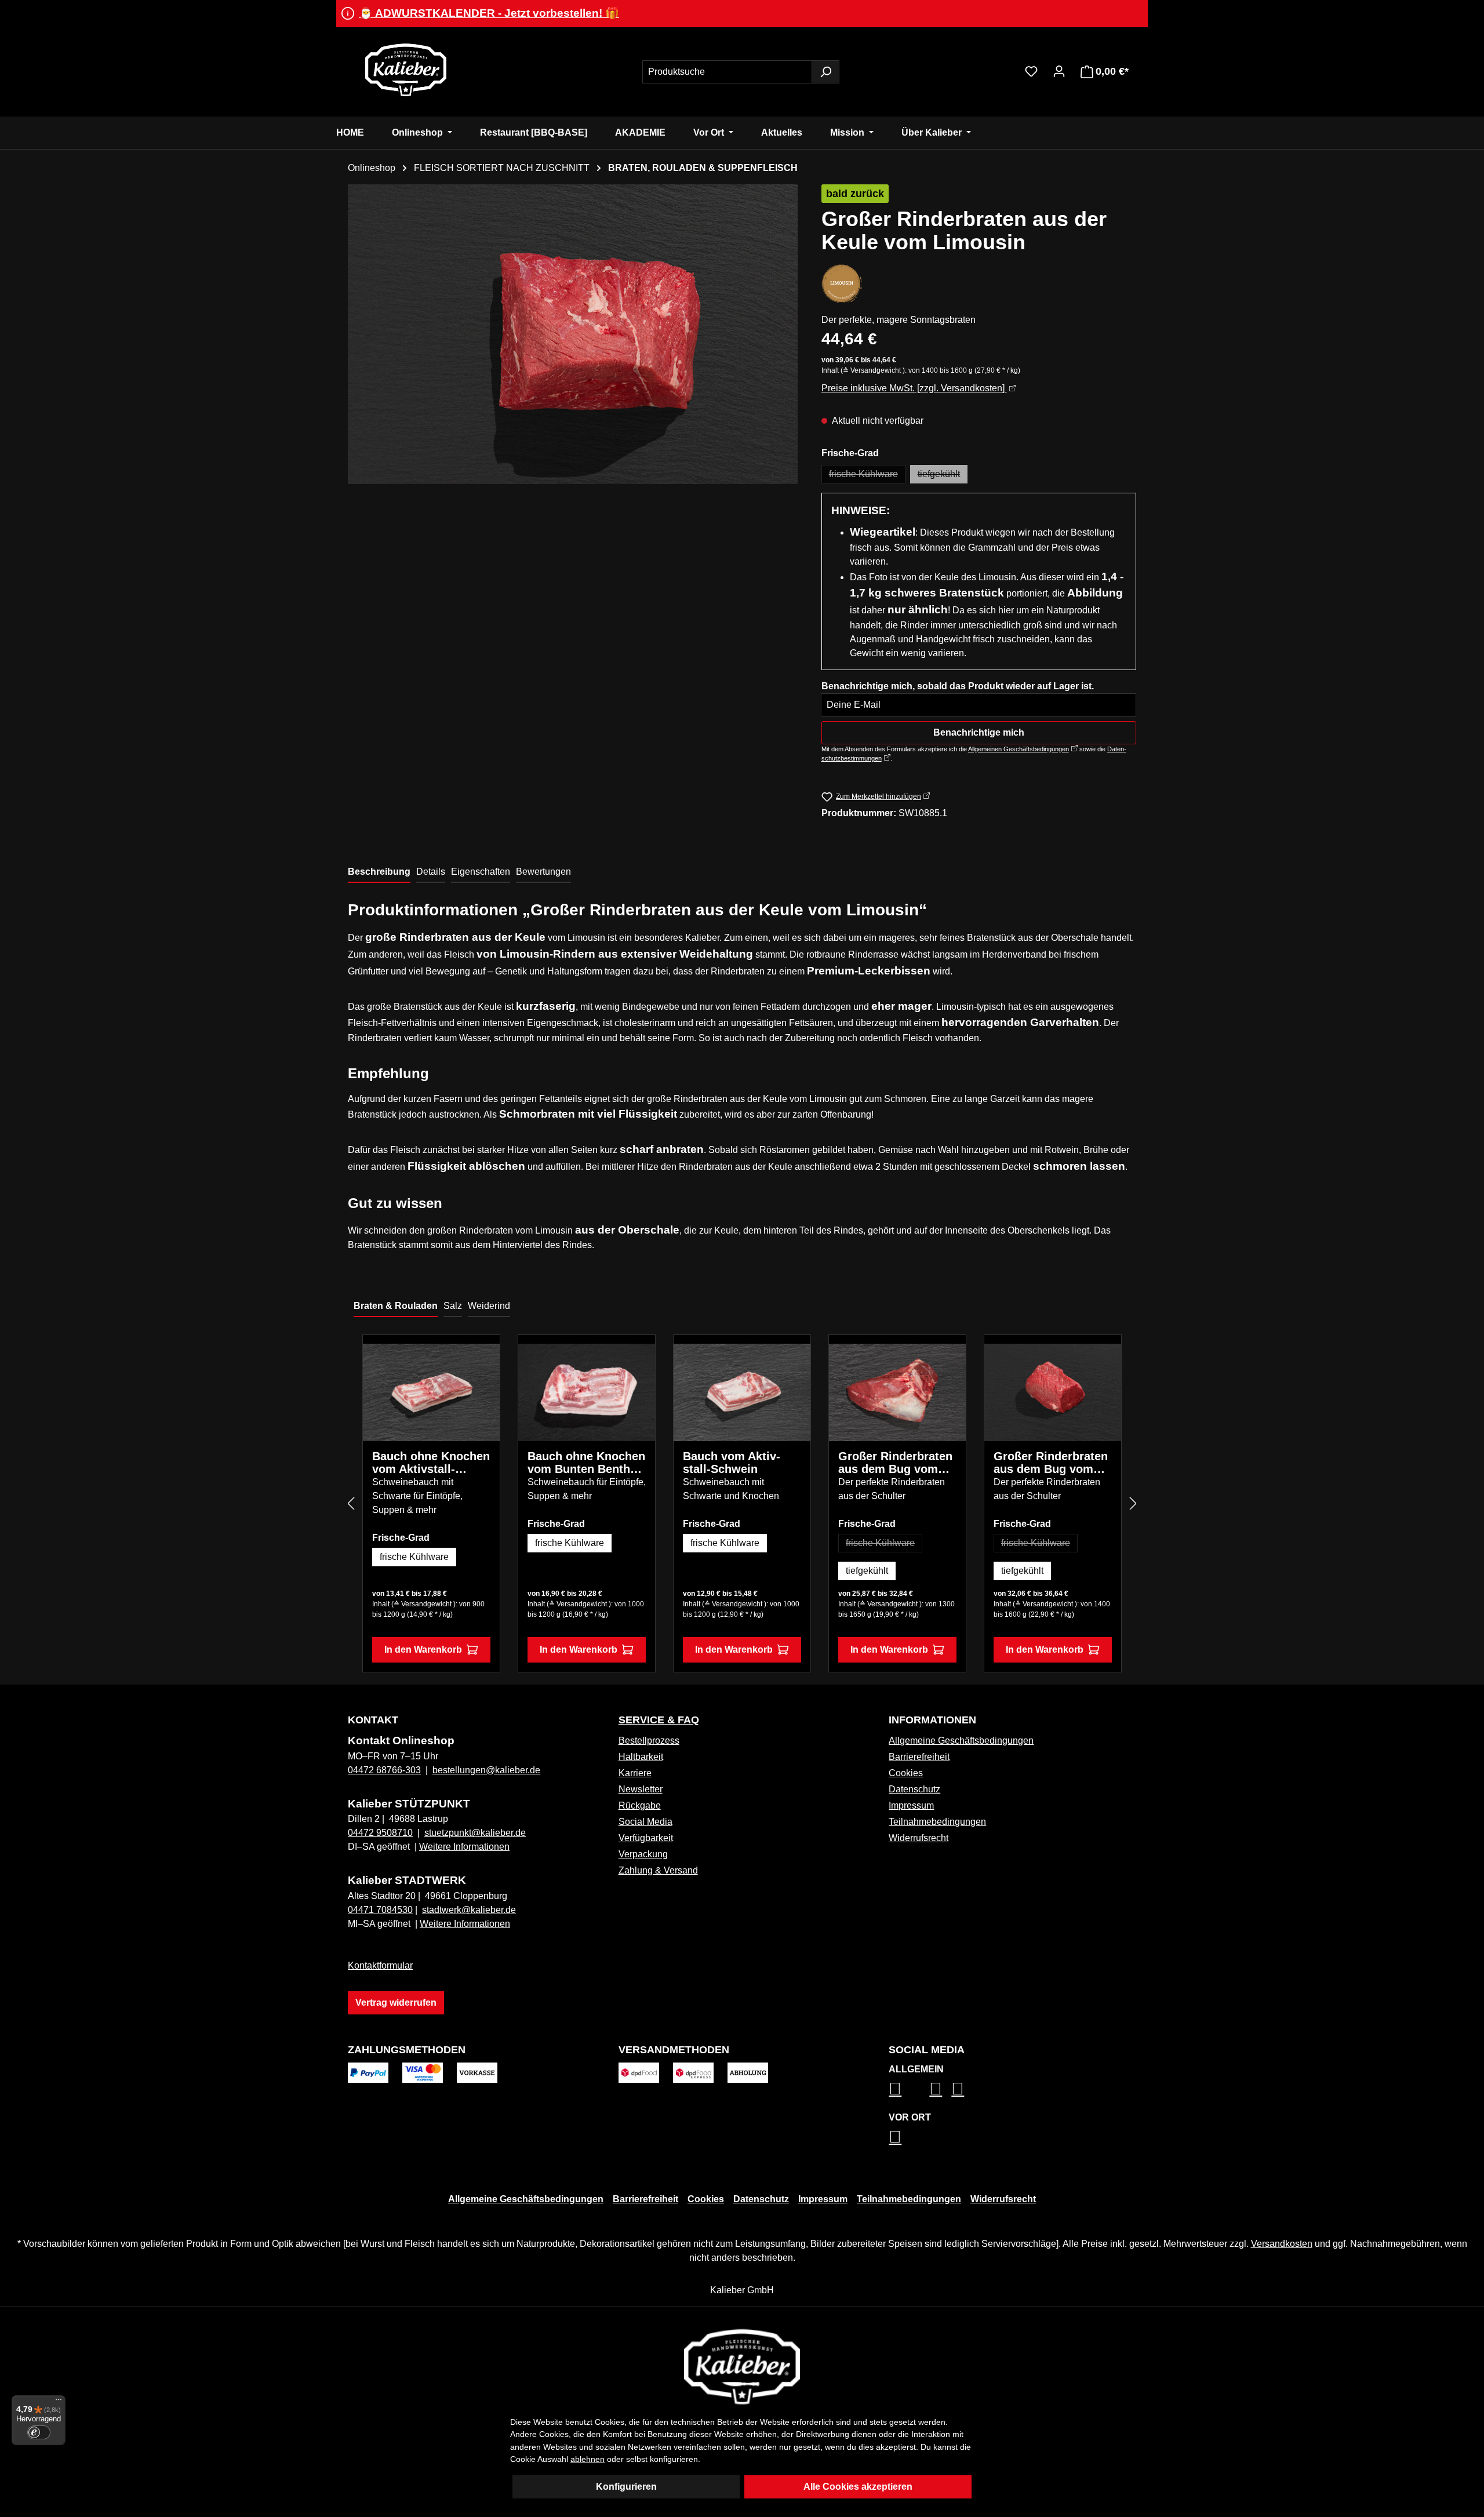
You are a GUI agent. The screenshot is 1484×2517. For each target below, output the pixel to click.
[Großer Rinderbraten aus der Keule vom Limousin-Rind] (573, 334)
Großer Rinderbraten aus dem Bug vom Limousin (1051, 1463)
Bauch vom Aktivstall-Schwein (732, 1463)
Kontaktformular (380, 1965)
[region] (573, 334)
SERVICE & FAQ (659, 1720)
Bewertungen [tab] (543, 872)
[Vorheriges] (351, 1504)
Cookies (906, 1773)
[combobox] (727, 72)
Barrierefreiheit (919, 1757)
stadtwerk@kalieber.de (469, 1910)
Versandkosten (1282, 2244)
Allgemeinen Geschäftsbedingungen (1019, 749)
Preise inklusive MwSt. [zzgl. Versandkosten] (914, 388)
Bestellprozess (649, 1741)
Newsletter (641, 1789)
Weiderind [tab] (489, 1306)
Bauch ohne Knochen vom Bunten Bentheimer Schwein (586, 1463)
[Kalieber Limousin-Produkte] (842, 283)
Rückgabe (640, 1805)
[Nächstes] (1133, 1504)
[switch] (39, 2432)
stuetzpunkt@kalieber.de (475, 1833)
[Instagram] (895, 2089)
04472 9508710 (380, 1833)
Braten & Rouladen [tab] (396, 1306)
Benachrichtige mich (979, 732)
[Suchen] (825, 72)
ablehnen (588, 2459)
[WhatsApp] (895, 2137)
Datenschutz (914, 1789)
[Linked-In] (936, 2089)
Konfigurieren (626, 2487)
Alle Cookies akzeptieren (858, 2487)
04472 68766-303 (384, 1770)
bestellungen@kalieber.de (486, 1770)
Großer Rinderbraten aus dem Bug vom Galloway (895, 1463)
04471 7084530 (380, 1910)
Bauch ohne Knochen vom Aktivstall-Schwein (431, 1463)
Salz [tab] (453, 1306)
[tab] (379, 872)
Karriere (635, 1773)
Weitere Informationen (464, 1847)
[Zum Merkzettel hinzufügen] (482, 1361)
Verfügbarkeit (646, 1838)
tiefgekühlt (943, 476)
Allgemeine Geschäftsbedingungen (961, 1741)
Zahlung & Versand (658, 1870)
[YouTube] (958, 2089)
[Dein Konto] (1059, 71)
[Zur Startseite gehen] (406, 70)
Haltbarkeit (641, 1757)
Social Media (645, 1822)
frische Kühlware (867, 476)
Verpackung (643, 1854)
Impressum (911, 1805)
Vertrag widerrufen (396, 2003)
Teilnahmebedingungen (937, 1822)
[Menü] (59, 2402)
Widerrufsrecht (919, 1838)
